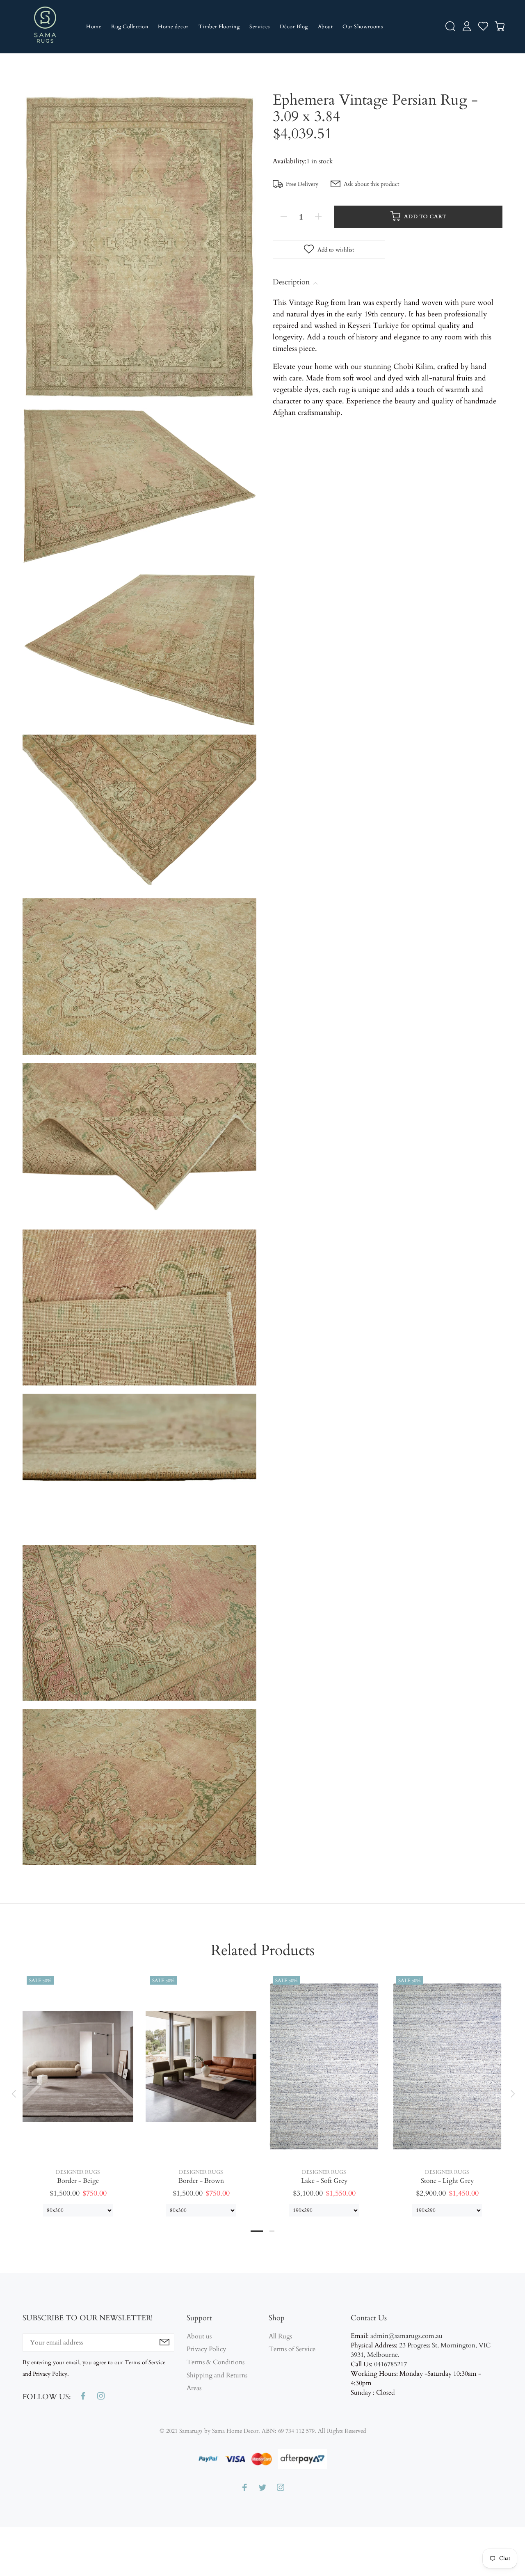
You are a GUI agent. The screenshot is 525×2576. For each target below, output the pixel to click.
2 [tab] (272, 2231)
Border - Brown (201, 2181)
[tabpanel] (78, 2086)
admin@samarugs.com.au (406, 2336)
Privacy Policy (206, 2349)
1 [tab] (257, 2231)
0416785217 (390, 2364)
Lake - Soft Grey (324, 2181)
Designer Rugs (78, 2172)
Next (511, 2094)
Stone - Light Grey (447, 2181)
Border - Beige (78, 2181)
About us (199, 2337)
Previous (14, 2094)
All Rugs (280, 2337)
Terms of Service (292, 2349)
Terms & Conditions (216, 2362)
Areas (194, 2388)
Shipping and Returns (217, 2375)
